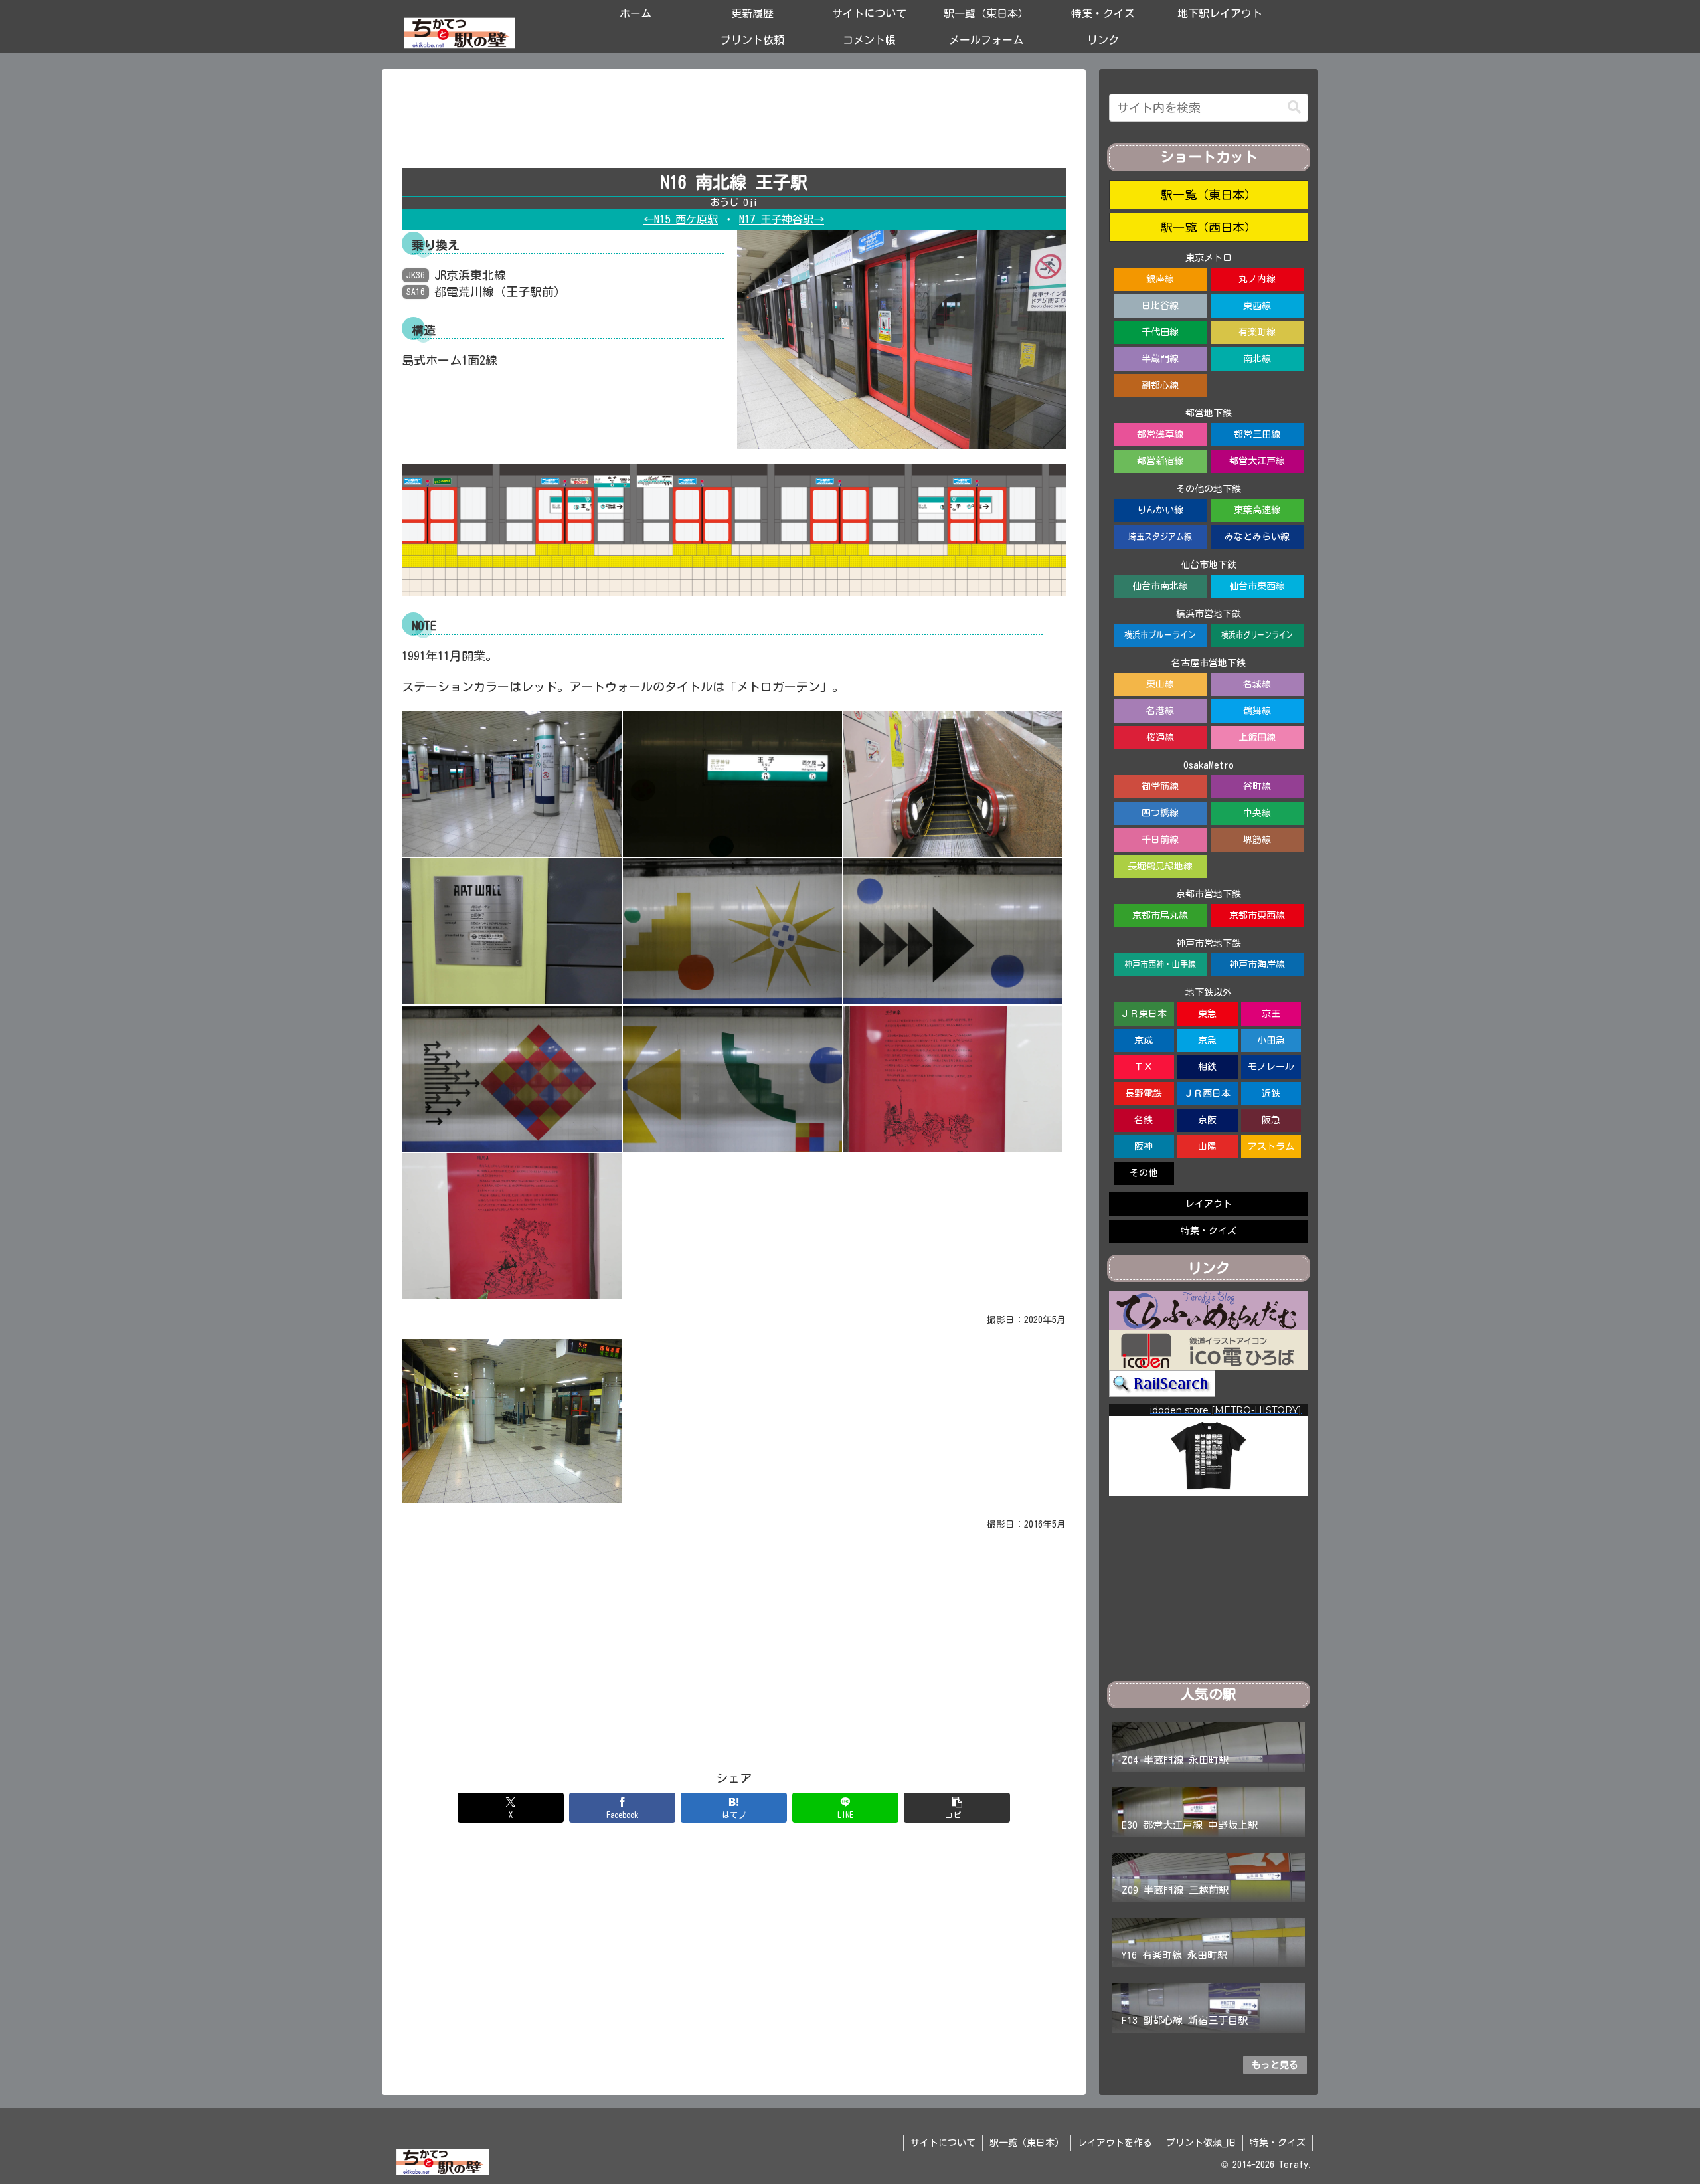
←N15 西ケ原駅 (681, 219)
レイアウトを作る (1115, 2143)
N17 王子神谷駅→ (782, 219)
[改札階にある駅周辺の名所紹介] (953, 1077)
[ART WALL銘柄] (512, 930)
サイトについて (943, 2143)
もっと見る (1275, 2065)
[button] (957, 1808)
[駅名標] (732, 782)
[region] (1209, 1450)
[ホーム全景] (512, 782)
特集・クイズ (1278, 2143)
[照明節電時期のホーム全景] (512, 1419)
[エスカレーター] (953, 782)
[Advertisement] (734, 124)
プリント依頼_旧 (1201, 2143)
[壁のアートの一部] (732, 930)
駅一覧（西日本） (1209, 227)
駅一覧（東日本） (1209, 195)
